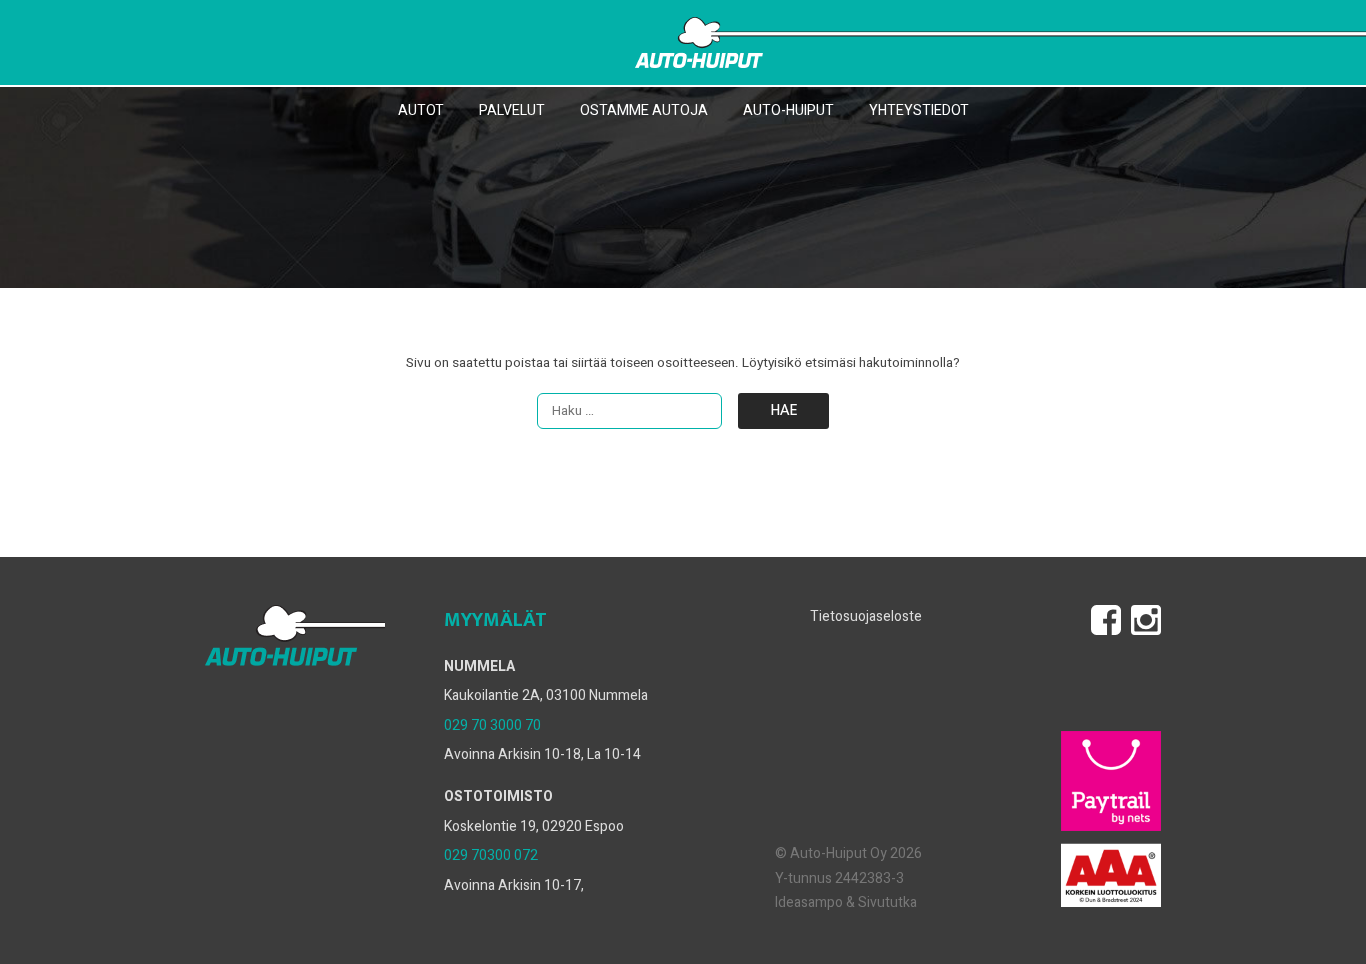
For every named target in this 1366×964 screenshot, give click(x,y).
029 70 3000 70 (492, 725)
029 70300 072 (491, 855)
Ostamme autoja (644, 110)
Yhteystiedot (919, 110)
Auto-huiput (788, 110)
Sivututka (887, 902)
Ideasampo (809, 902)
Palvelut (512, 110)
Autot (421, 110)
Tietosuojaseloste (866, 616)
